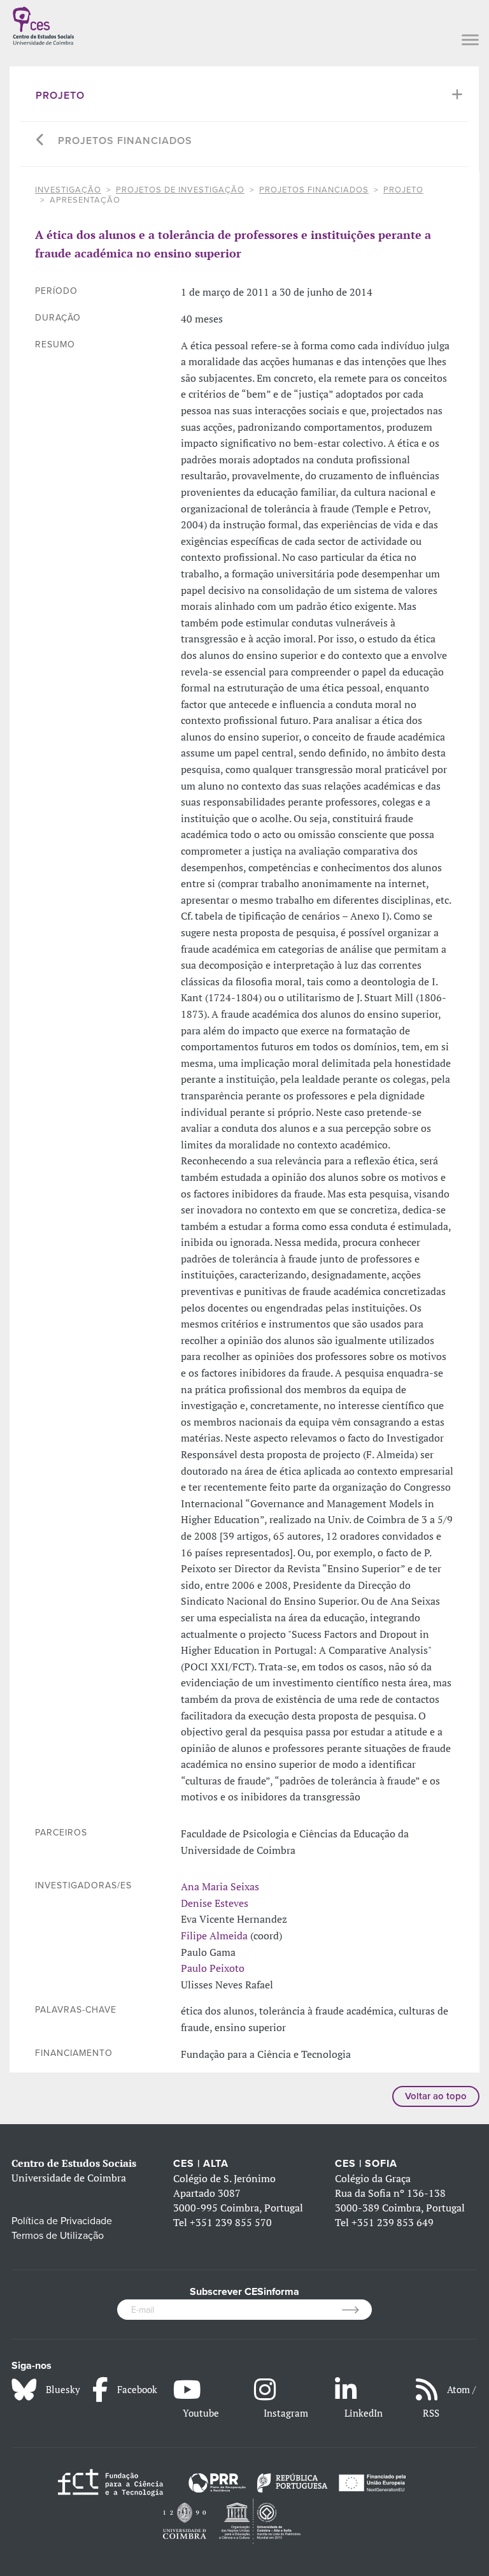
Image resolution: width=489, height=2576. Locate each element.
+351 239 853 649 (393, 2222)
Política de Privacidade (62, 2221)
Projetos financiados (125, 141)
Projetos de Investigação (180, 190)
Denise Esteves (215, 1903)
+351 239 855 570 (231, 2222)
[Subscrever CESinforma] (357, 2310)
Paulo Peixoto (213, 1968)
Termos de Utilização (58, 2236)
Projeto (60, 96)
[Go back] (40, 141)
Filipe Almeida (214, 1936)
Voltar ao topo (436, 2096)
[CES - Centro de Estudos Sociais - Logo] (43, 24)
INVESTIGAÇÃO (68, 190)
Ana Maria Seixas (220, 1886)
